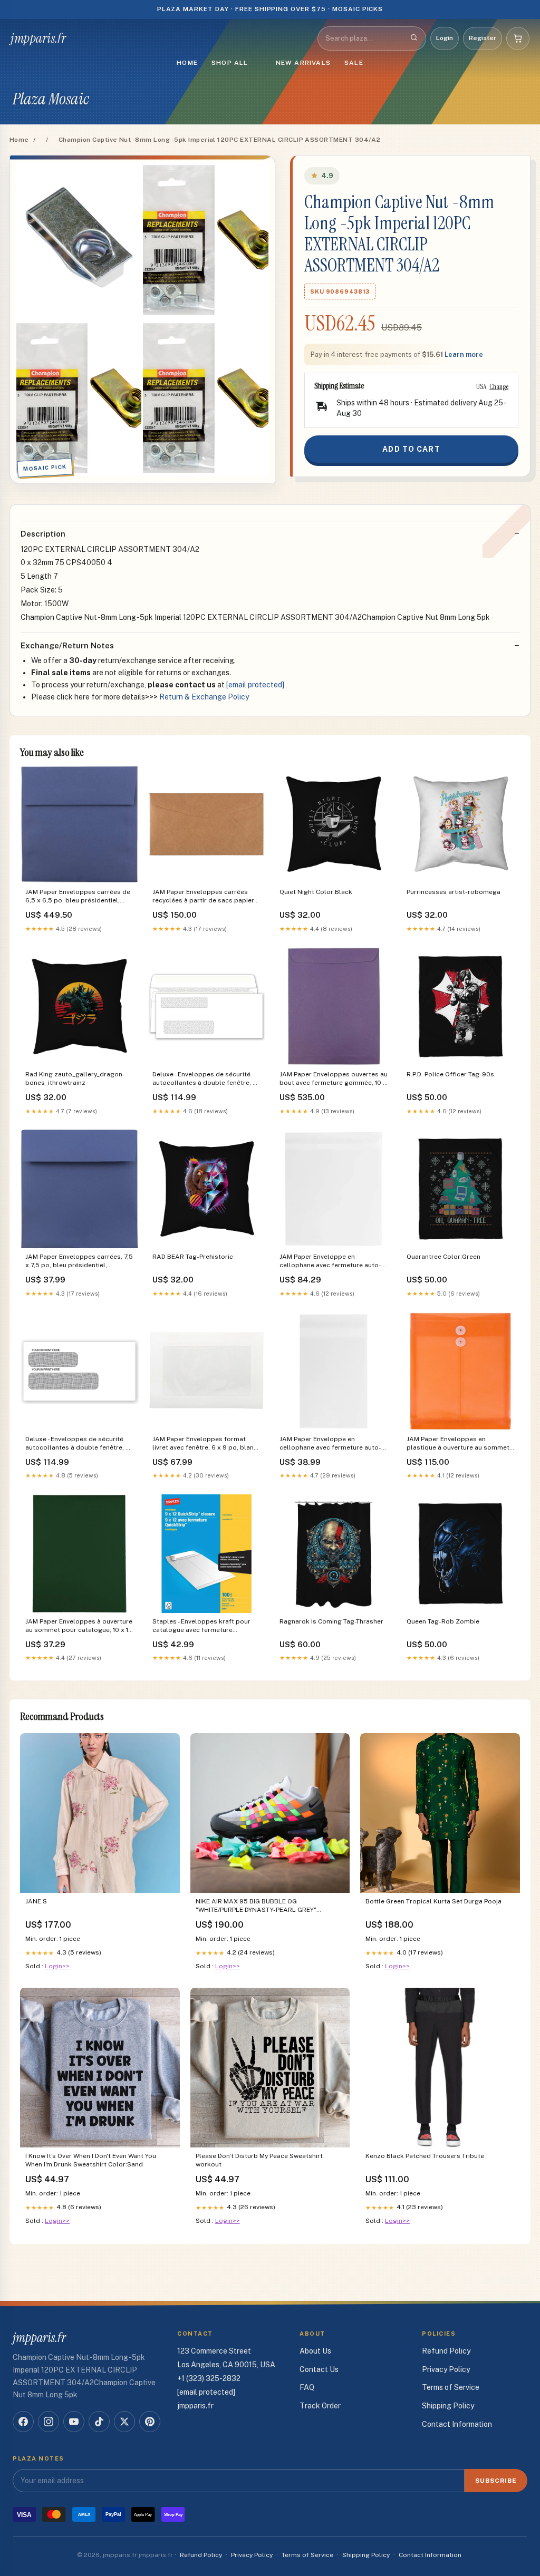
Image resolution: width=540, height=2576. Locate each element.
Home (187, 63)
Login (445, 38)
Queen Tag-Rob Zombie (443, 1621)
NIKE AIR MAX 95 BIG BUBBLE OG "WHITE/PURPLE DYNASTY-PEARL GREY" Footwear (256, 1906)
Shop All (230, 63)
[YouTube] (74, 2422)
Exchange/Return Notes (67, 645)
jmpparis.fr (38, 38)
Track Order (320, 2406)
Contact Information (457, 2424)
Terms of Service (451, 2387)
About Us (315, 2351)
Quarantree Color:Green (443, 1257)
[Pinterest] (150, 2422)
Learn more (464, 354)
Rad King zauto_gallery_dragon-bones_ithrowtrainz (75, 1078)
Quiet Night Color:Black (316, 892)
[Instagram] (49, 2422)
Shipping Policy (448, 2406)
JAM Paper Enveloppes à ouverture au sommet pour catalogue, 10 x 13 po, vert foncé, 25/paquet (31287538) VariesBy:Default (79, 1626)
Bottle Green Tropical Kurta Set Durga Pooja (433, 1901)
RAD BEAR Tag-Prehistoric (193, 1257)
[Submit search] (414, 38)
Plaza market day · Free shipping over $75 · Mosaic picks (270, 9)
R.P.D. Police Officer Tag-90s (450, 1074)
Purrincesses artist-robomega (454, 892)
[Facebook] (23, 2422)
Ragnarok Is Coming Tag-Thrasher (331, 1621)
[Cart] (518, 38)
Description (43, 534)
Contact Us (319, 2369)
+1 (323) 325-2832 (209, 2378)
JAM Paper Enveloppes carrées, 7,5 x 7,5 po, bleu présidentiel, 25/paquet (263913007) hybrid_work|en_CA (79, 1262)
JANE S (36, 1901)
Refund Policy (446, 2351)
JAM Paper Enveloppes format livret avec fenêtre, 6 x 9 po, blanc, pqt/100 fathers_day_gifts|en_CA (206, 1444)
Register (483, 38)
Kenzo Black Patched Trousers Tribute (425, 2156)
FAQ (307, 2387)
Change (499, 386)
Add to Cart (411, 449)
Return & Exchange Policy (204, 697)
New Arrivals (303, 63)
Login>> (57, 1966)
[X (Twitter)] (124, 2422)
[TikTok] (99, 2422)
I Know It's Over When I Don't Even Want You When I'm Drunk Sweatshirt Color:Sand (91, 2160)
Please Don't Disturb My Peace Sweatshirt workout (259, 2160)
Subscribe (496, 2481)
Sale (354, 63)
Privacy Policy (446, 2369)
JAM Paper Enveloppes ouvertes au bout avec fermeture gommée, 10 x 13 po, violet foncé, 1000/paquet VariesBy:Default (334, 1079)
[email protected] (255, 685)
